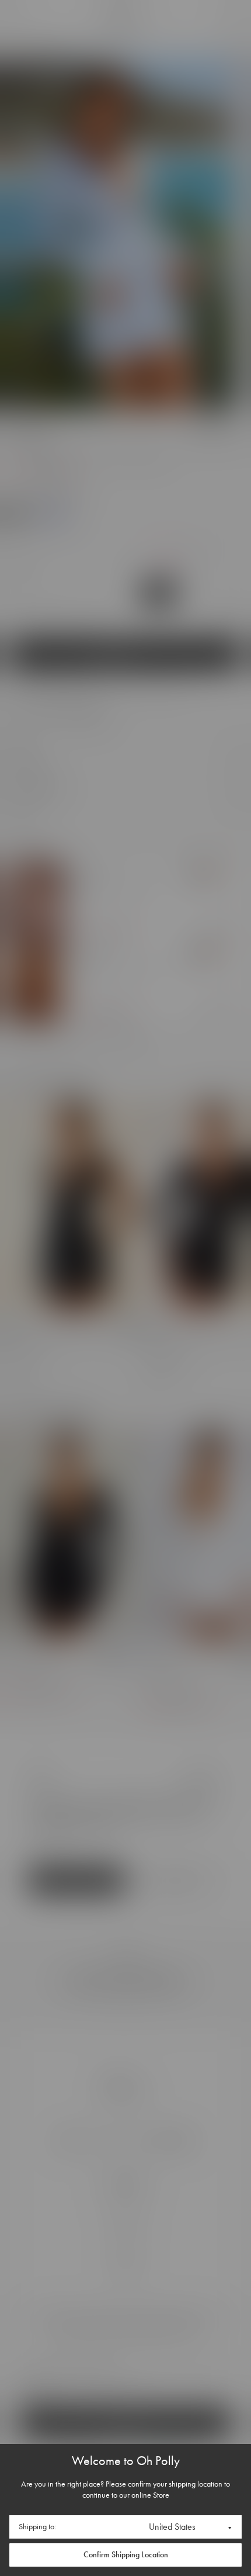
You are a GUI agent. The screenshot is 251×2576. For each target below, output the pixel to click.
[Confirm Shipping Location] (125, 2555)
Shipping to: (37, 2527)
